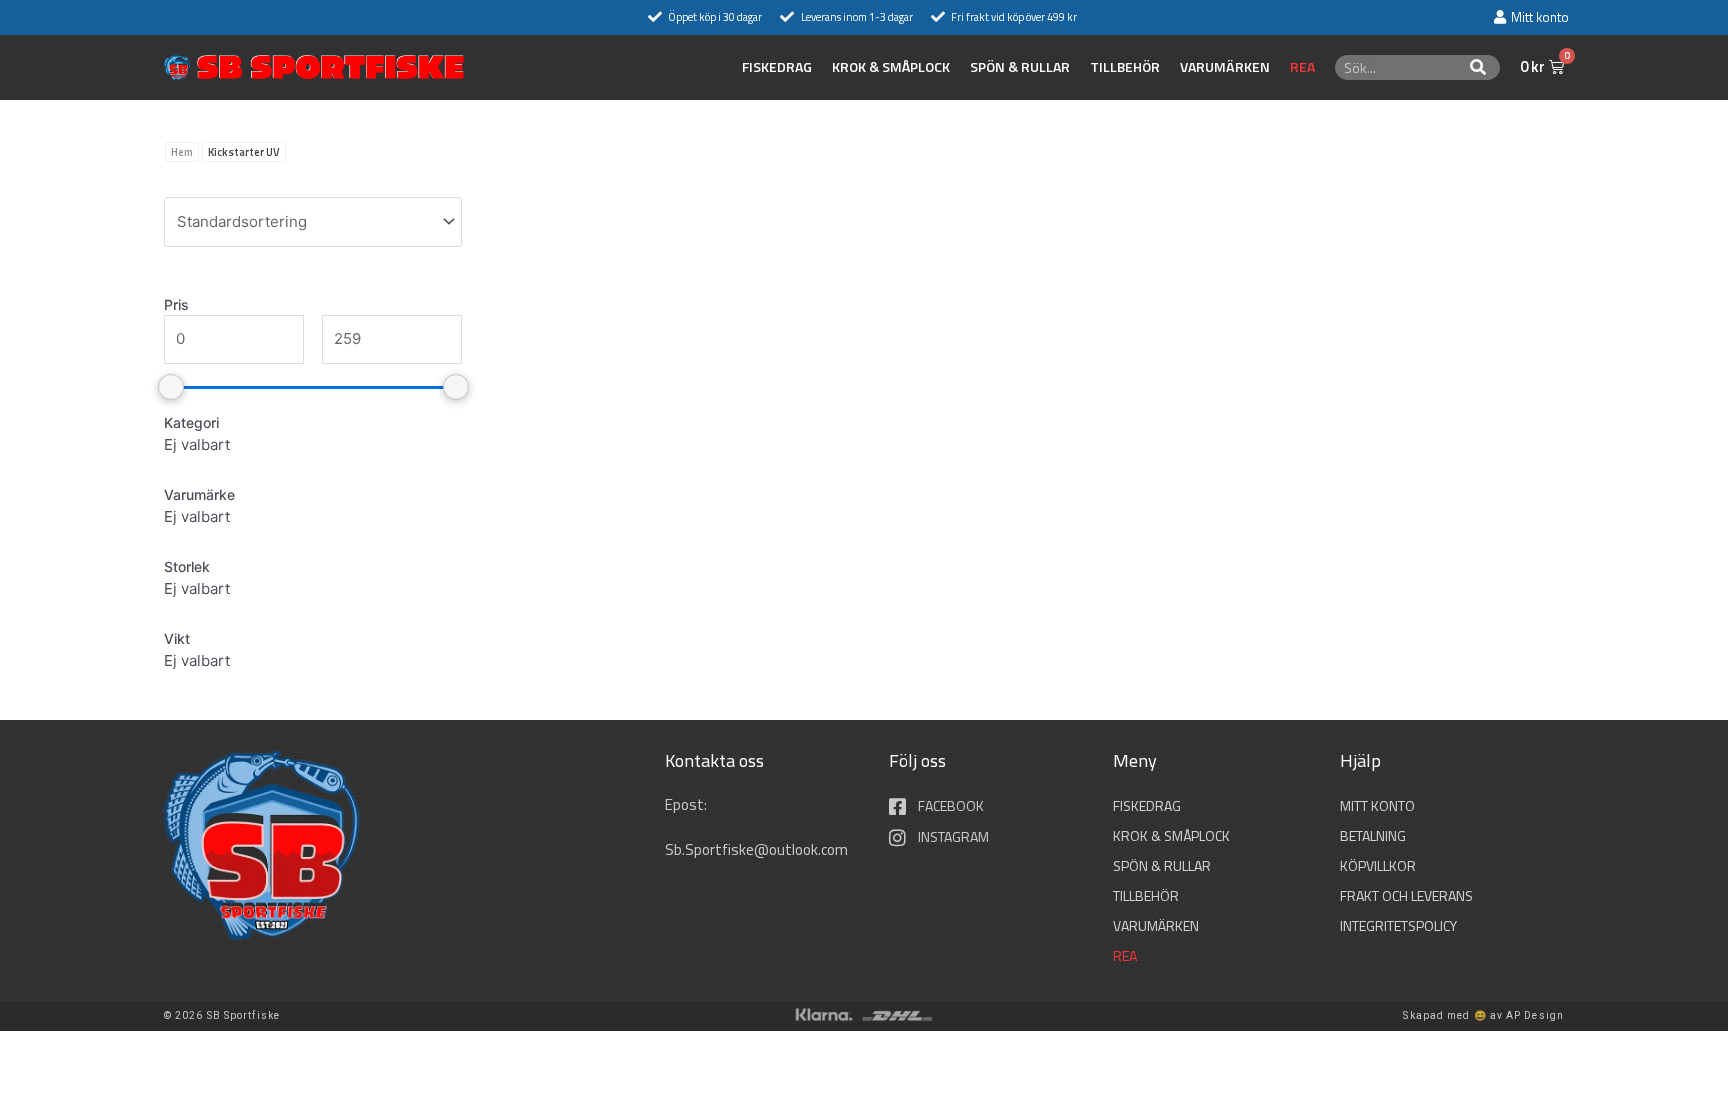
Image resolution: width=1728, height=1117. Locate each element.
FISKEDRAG (777, 67)
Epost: (687, 804)
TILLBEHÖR (1125, 67)
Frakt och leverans (1406, 895)
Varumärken (1225, 67)
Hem (182, 152)
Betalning (1373, 835)
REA (1302, 67)
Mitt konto (1377, 805)
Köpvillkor (1378, 865)
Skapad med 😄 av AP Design (1483, 1015)
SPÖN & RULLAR (1020, 67)
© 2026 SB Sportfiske (222, 1015)
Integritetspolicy (1398, 925)
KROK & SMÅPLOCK (891, 67)
